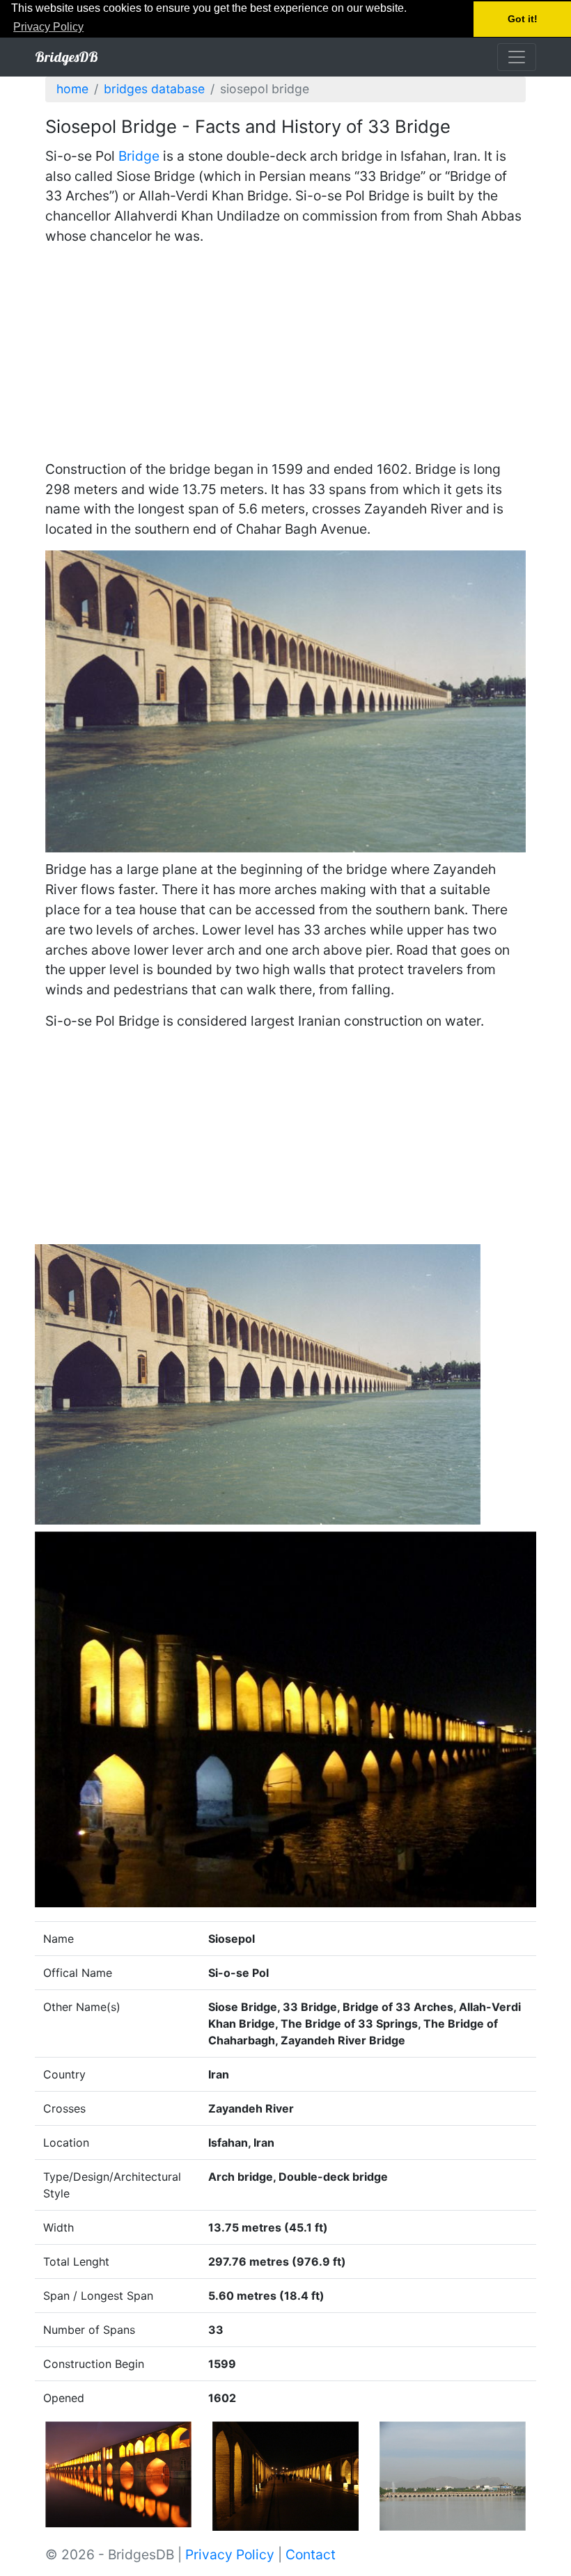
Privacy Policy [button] (48, 27)
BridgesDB (67, 57)
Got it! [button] (523, 19)
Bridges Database (154, 89)
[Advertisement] (285, 355)
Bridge (139, 156)
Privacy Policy (230, 2554)
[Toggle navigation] (517, 57)
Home (72, 89)
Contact (311, 2554)
